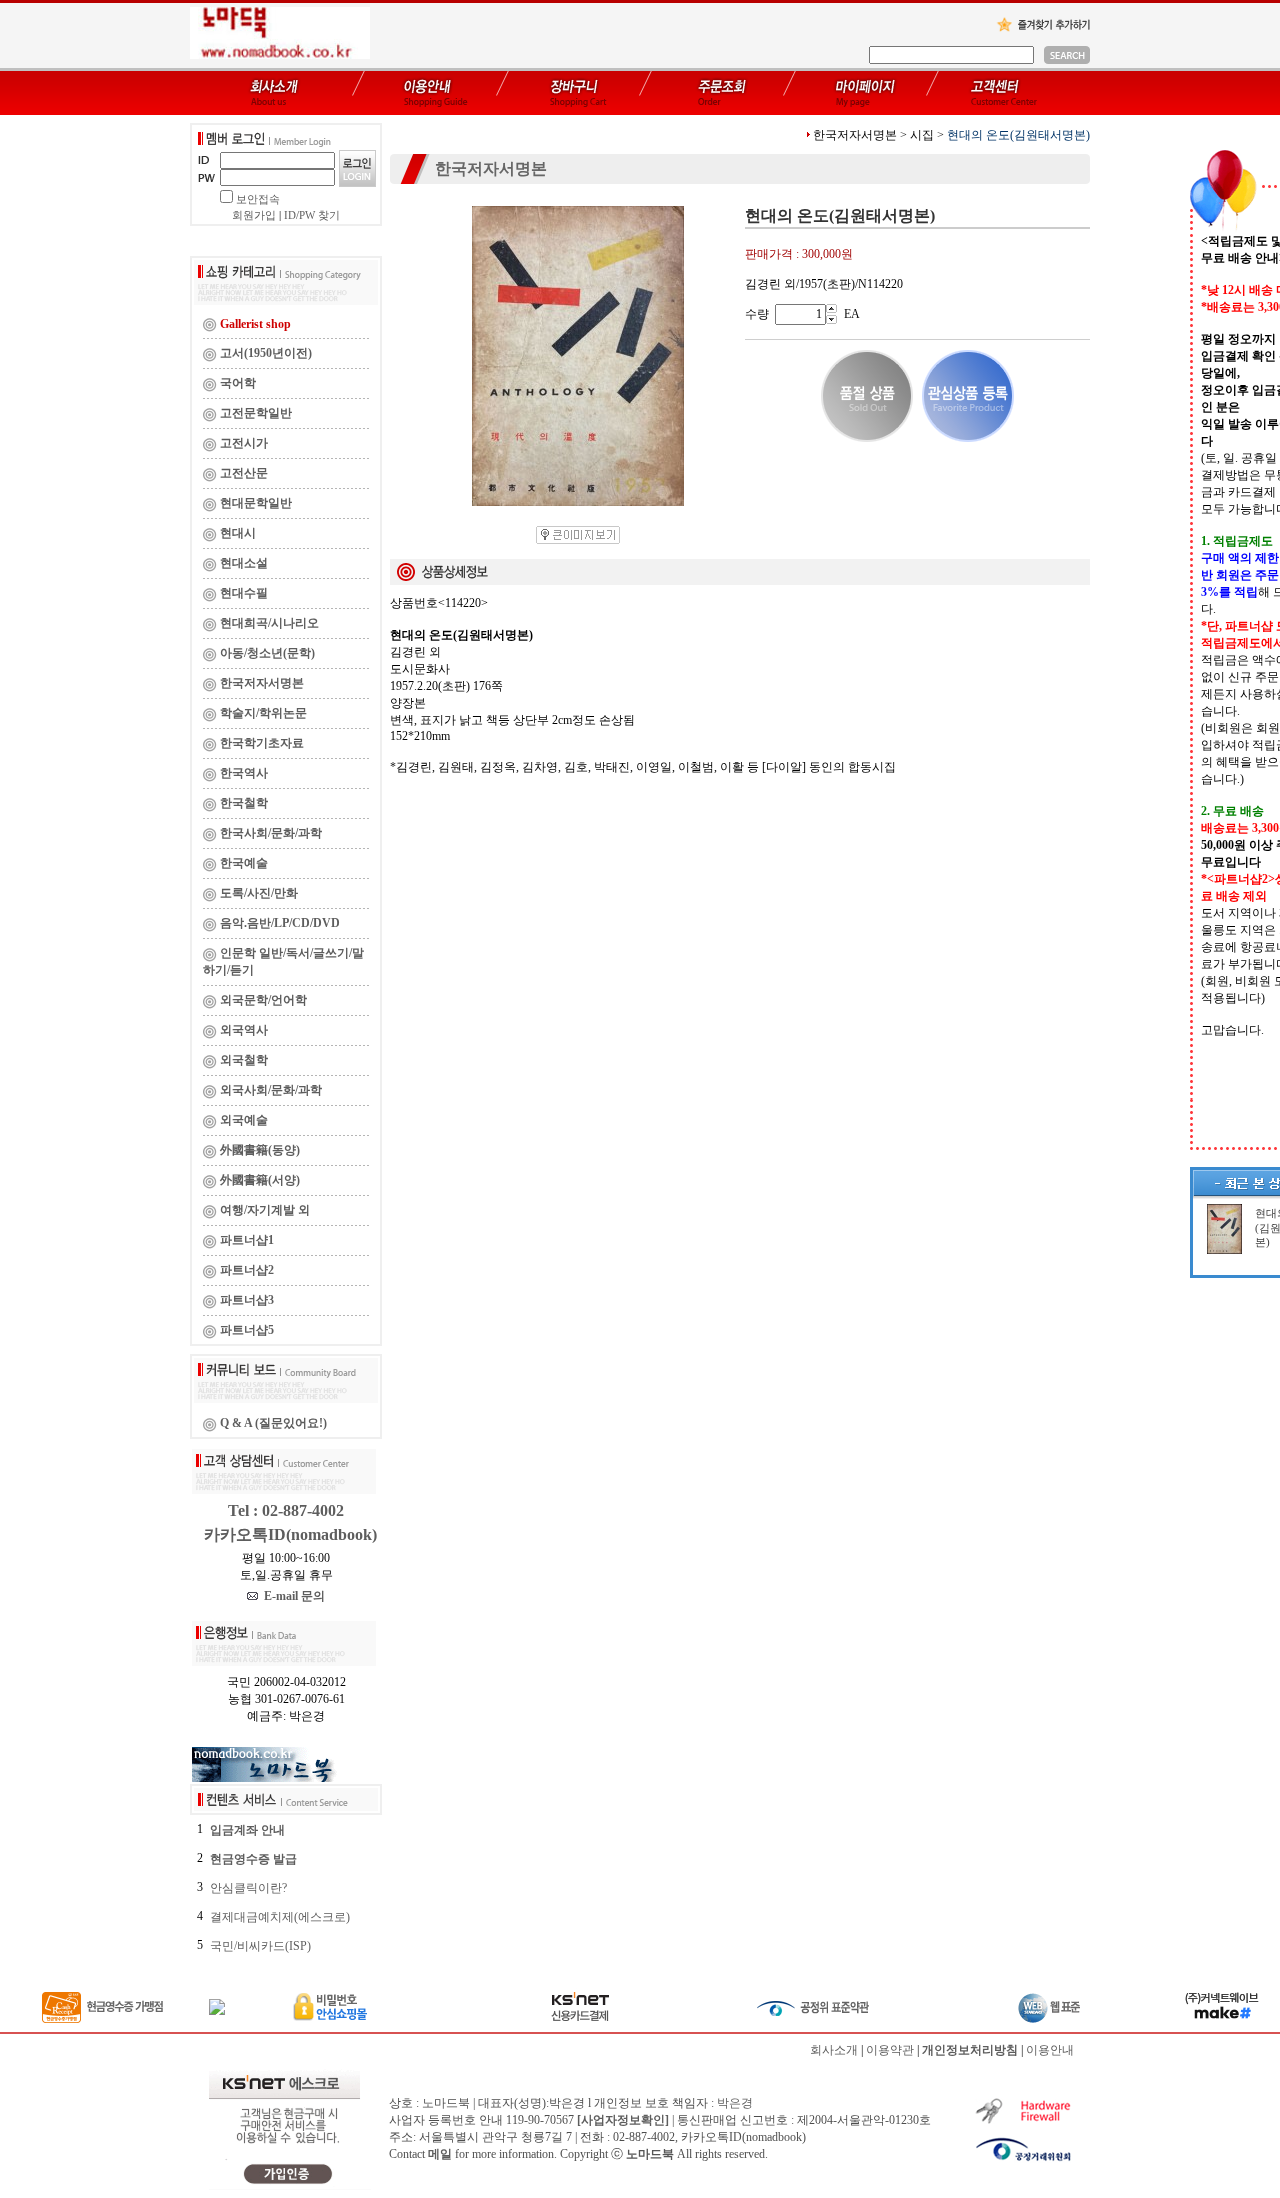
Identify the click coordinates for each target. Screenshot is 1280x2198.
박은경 (735, 2103)
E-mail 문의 (291, 1596)
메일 (440, 2154)
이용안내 (1050, 2050)
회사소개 (834, 2050)
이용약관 (890, 2050)
